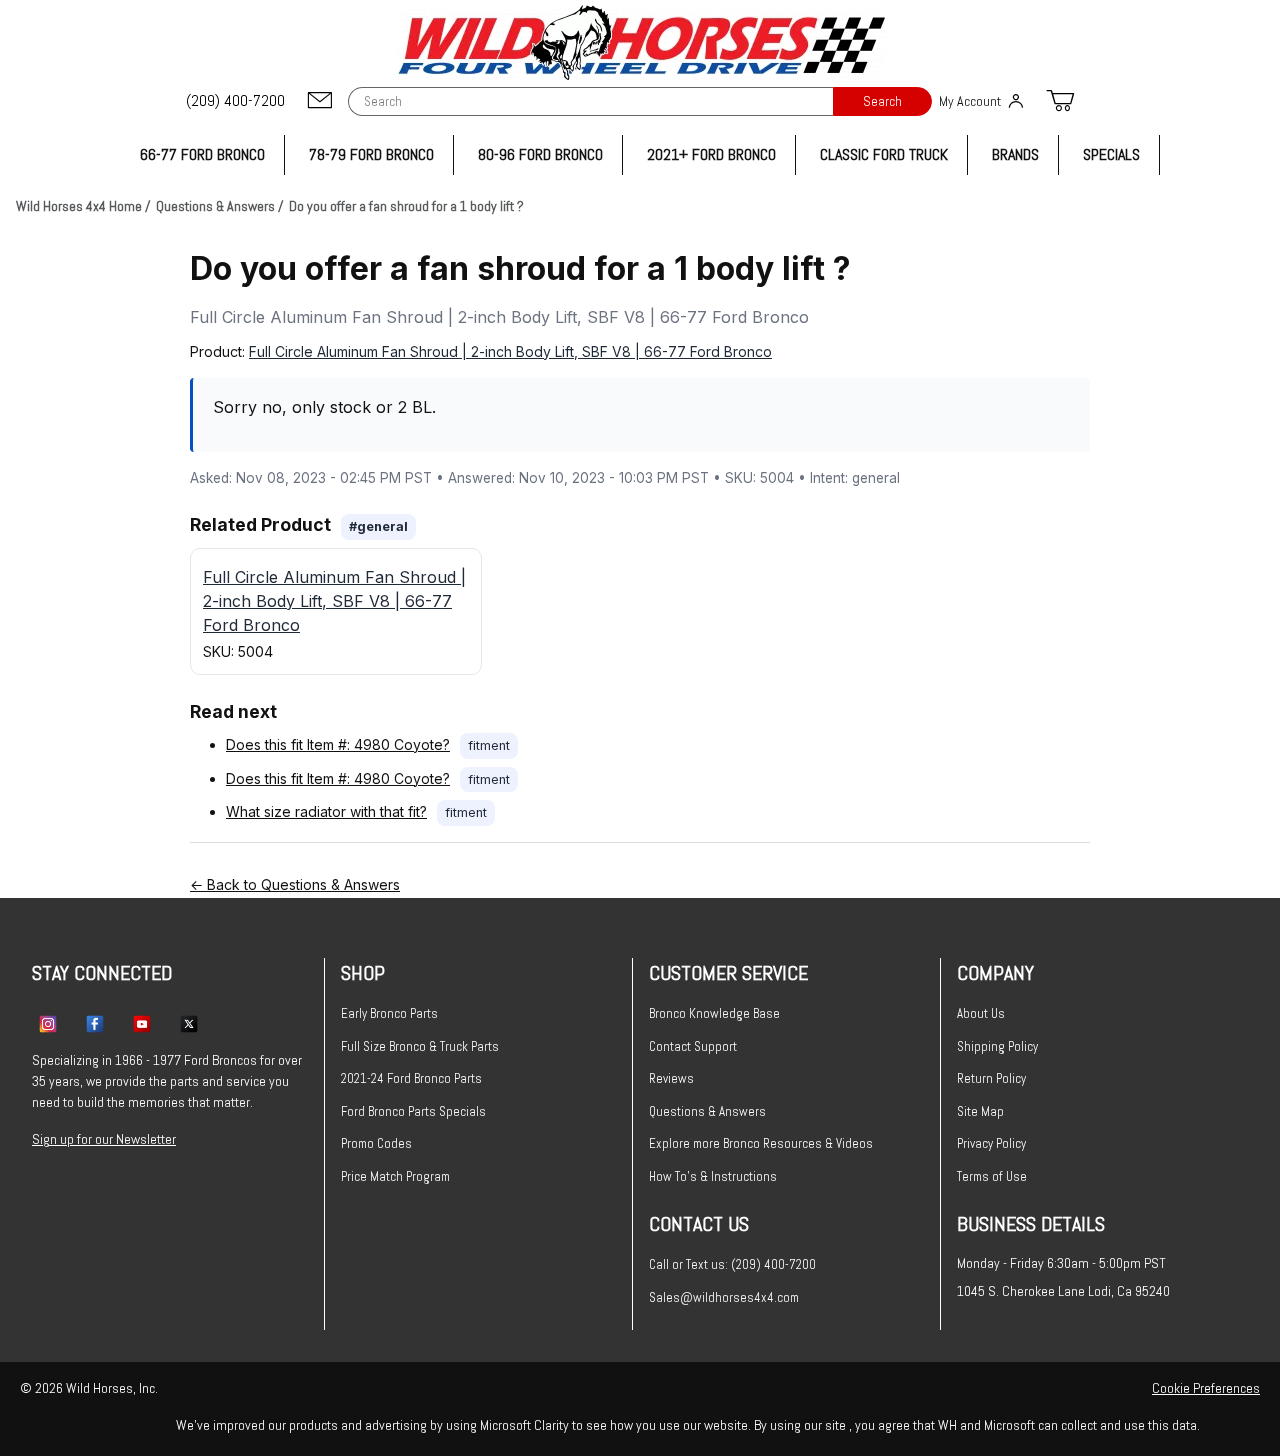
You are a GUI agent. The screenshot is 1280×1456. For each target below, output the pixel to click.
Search (882, 101)
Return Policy (991, 1078)
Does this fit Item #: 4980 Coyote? (338, 744)
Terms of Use (992, 1176)
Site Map (980, 1111)
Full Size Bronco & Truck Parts (420, 1046)
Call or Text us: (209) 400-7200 (732, 1264)
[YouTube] (142, 1023)
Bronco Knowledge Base (714, 1013)
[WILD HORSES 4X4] (640, 42)
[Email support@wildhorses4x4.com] (320, 101)
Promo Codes (376, 1143)
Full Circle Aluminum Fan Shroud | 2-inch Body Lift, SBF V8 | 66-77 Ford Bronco (510, 351)
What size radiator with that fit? (326, 811)
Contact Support (693, 1046)
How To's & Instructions (713, 1176)
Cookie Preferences (1206, 1388)
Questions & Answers (707, 1111)
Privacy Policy (991, 1143)
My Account (970, 101)
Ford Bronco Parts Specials (413, 1111)
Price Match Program (395, 1176)
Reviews (671, 1078)
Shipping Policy (997, 1046)
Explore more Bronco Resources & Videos (761, 1143)
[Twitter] (189, 1023)
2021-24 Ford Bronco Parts (411, 1078)
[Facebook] (95, 1023)
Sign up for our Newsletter (104, 1139)
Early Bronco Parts (389, 1013)
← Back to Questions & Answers (295, 884)
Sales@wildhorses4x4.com (724, 1297)
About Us (981, 1013)
